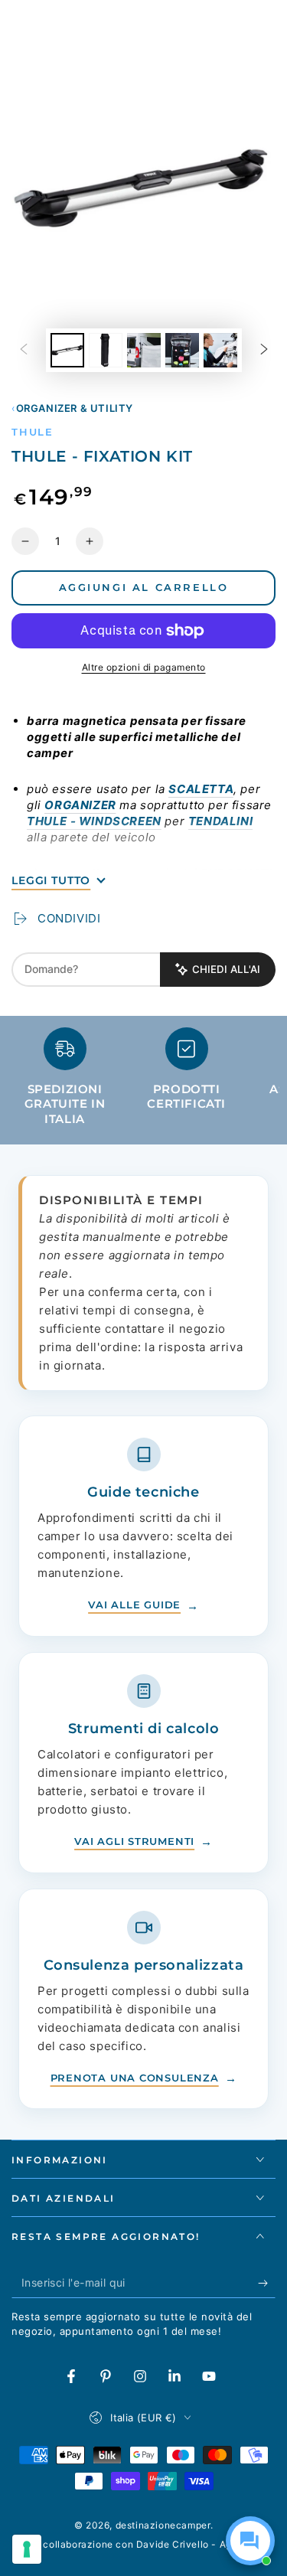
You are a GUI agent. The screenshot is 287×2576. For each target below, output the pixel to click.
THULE (33, 432)
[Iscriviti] (267, 2283)
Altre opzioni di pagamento (144, 667)
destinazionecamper (163, 2525)
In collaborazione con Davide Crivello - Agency (144, 2544)
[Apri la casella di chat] (250, 2541)
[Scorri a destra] (264, 351)
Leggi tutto (51, 880)
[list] (143, 1083)
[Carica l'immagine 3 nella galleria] (144, 350)
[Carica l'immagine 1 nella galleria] (67, 350)
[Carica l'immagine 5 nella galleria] (220, 350)
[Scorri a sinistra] (24, 351)
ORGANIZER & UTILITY (75, 408)
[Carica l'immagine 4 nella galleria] (182, 350)
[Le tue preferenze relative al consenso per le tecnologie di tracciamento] (27, 2549)
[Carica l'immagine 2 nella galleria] (106, 350)
